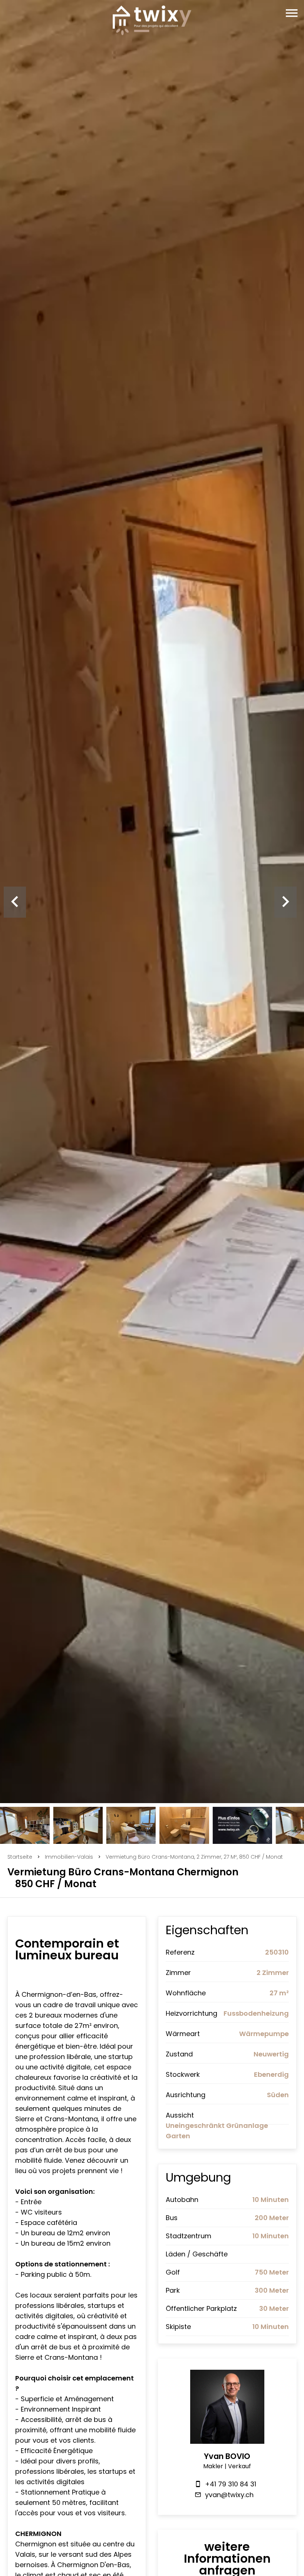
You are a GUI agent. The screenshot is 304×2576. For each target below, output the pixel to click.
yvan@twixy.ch (229, 2495)
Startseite (20, 1857)
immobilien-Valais (69, 1857)
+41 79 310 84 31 (231, 2484)
